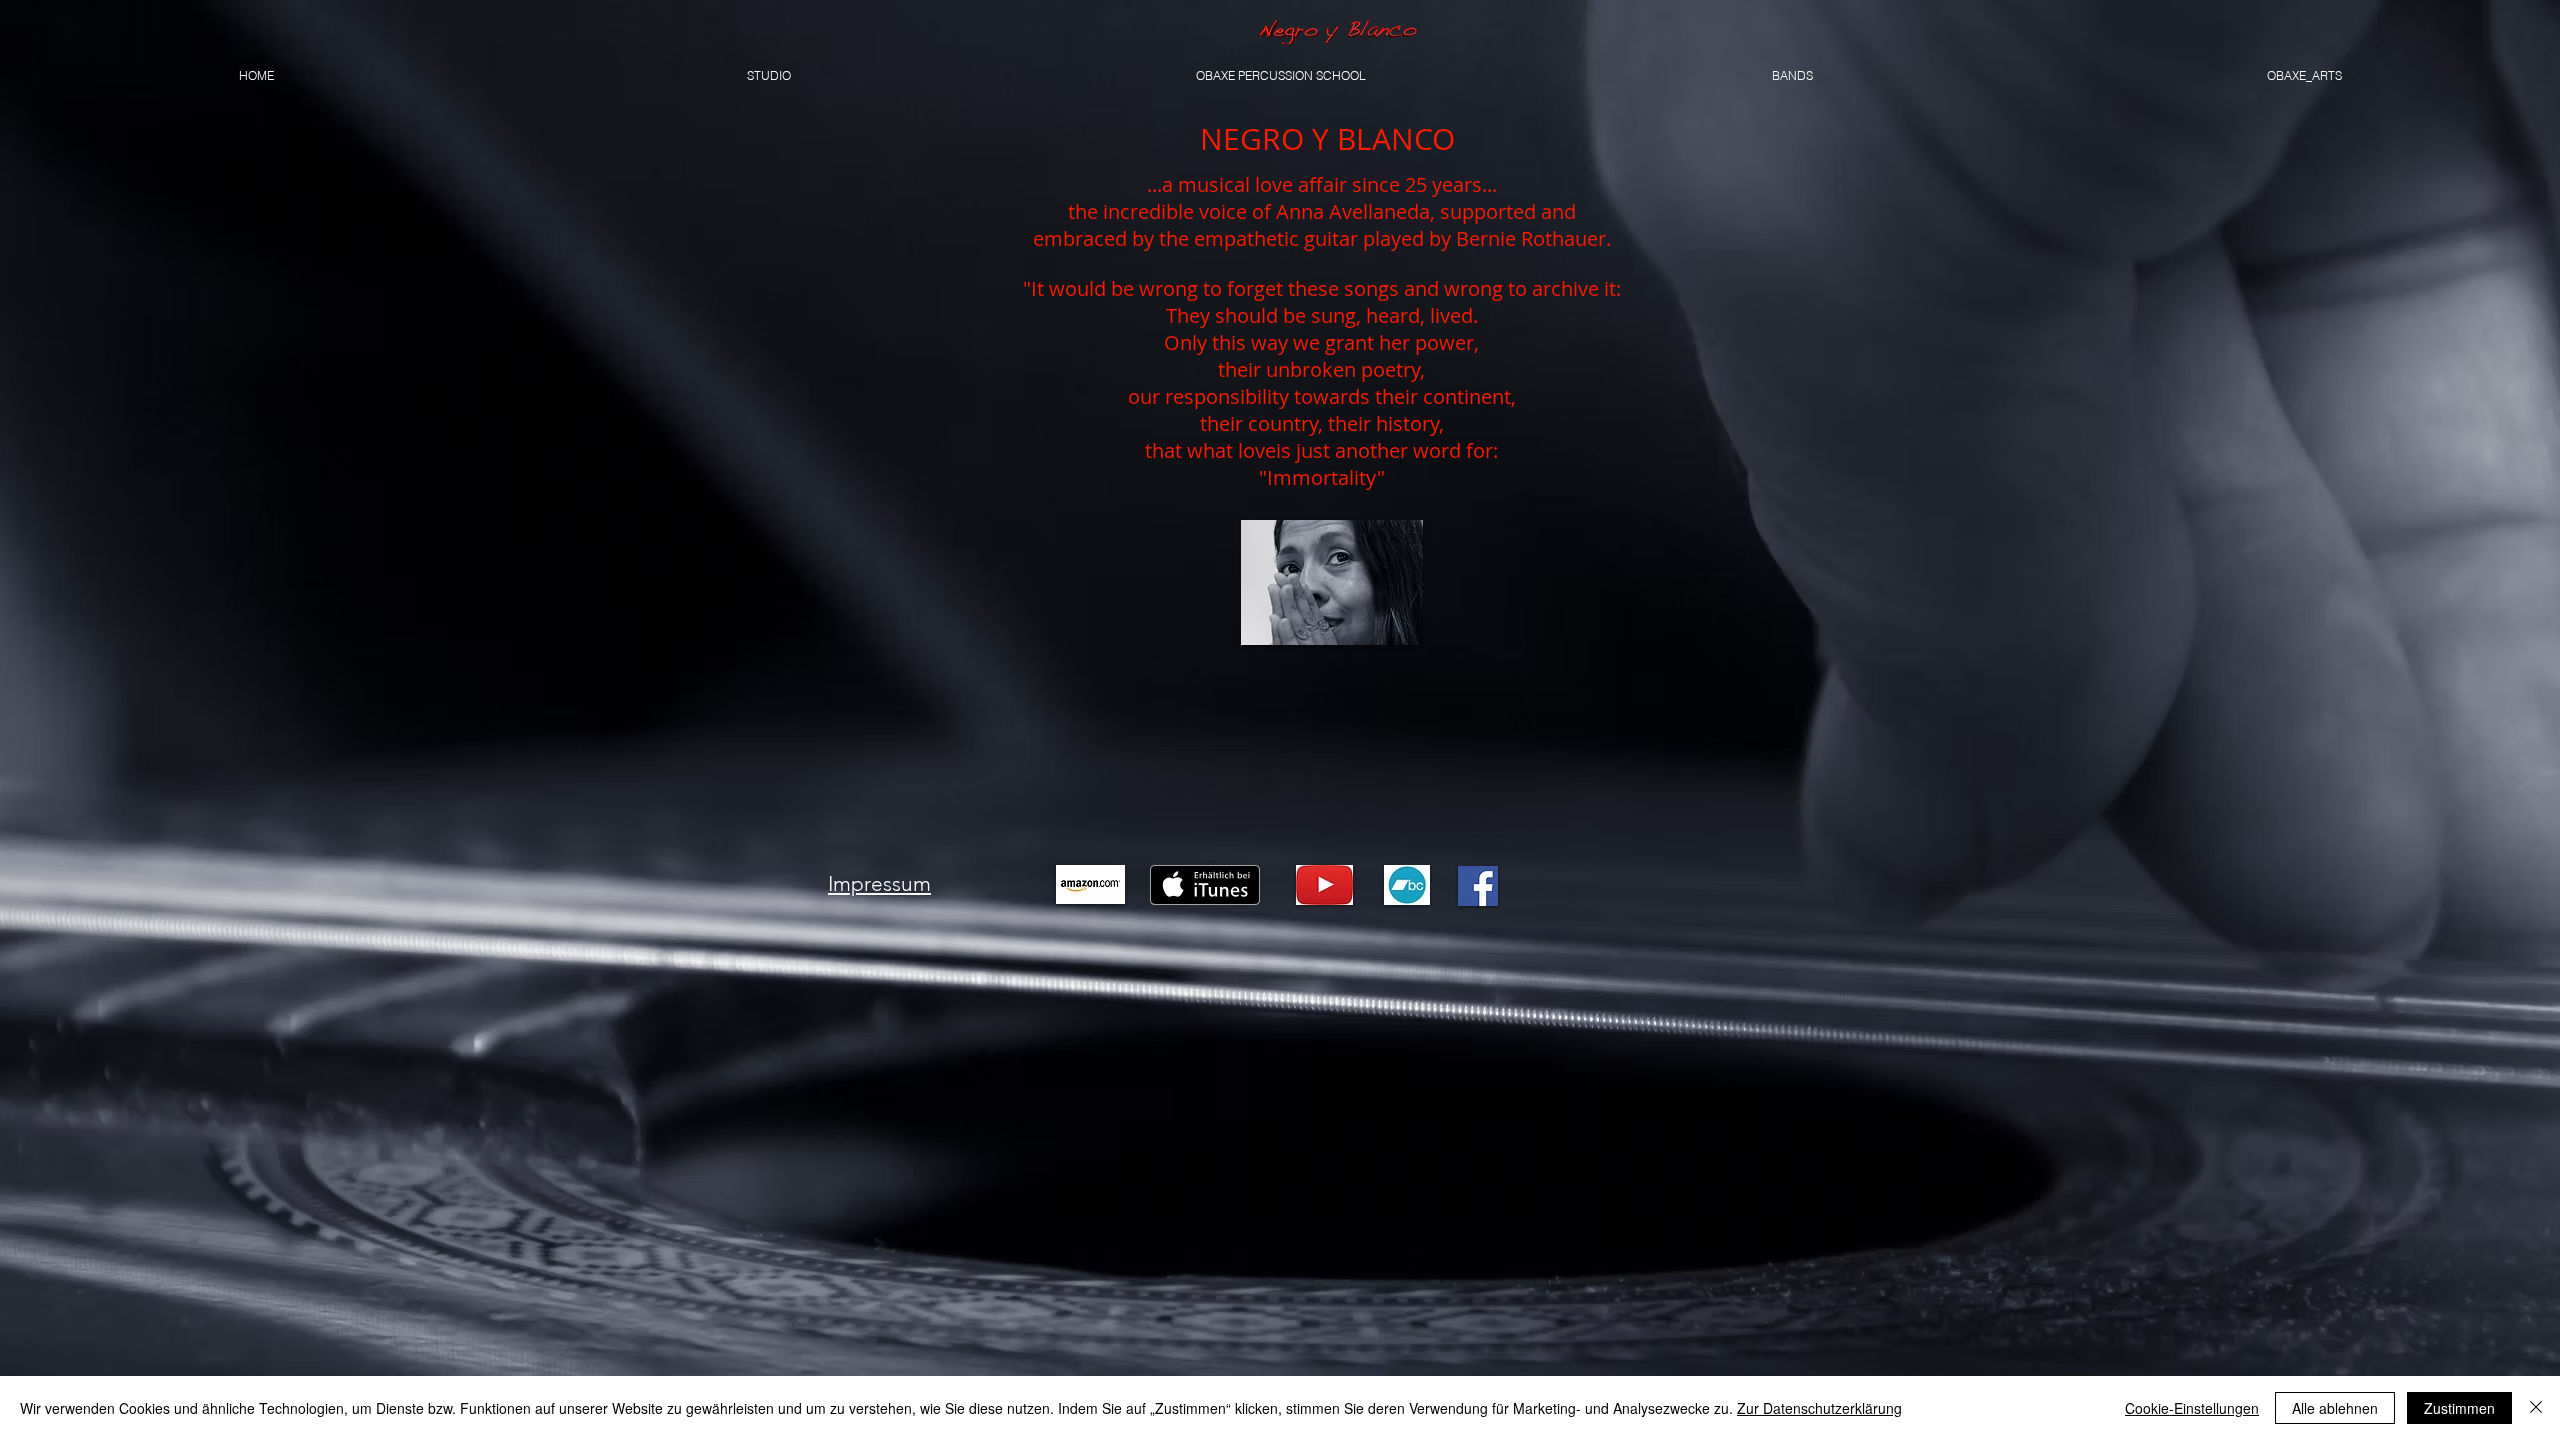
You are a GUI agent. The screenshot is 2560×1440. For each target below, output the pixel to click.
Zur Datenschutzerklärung (1819, 1408)
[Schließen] (2536, 1408)
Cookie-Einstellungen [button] (2192, 1408)
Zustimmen (2459, 1408)
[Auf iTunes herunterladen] (1205, 885)
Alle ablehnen (2335, 1408)
